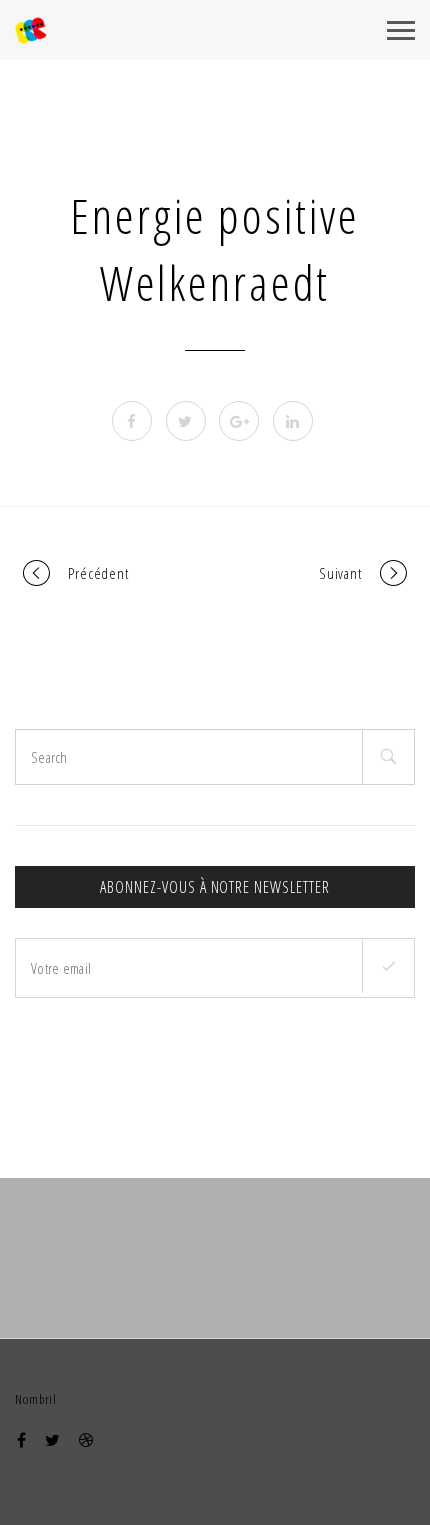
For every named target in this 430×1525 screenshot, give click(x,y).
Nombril (36, 1399)
